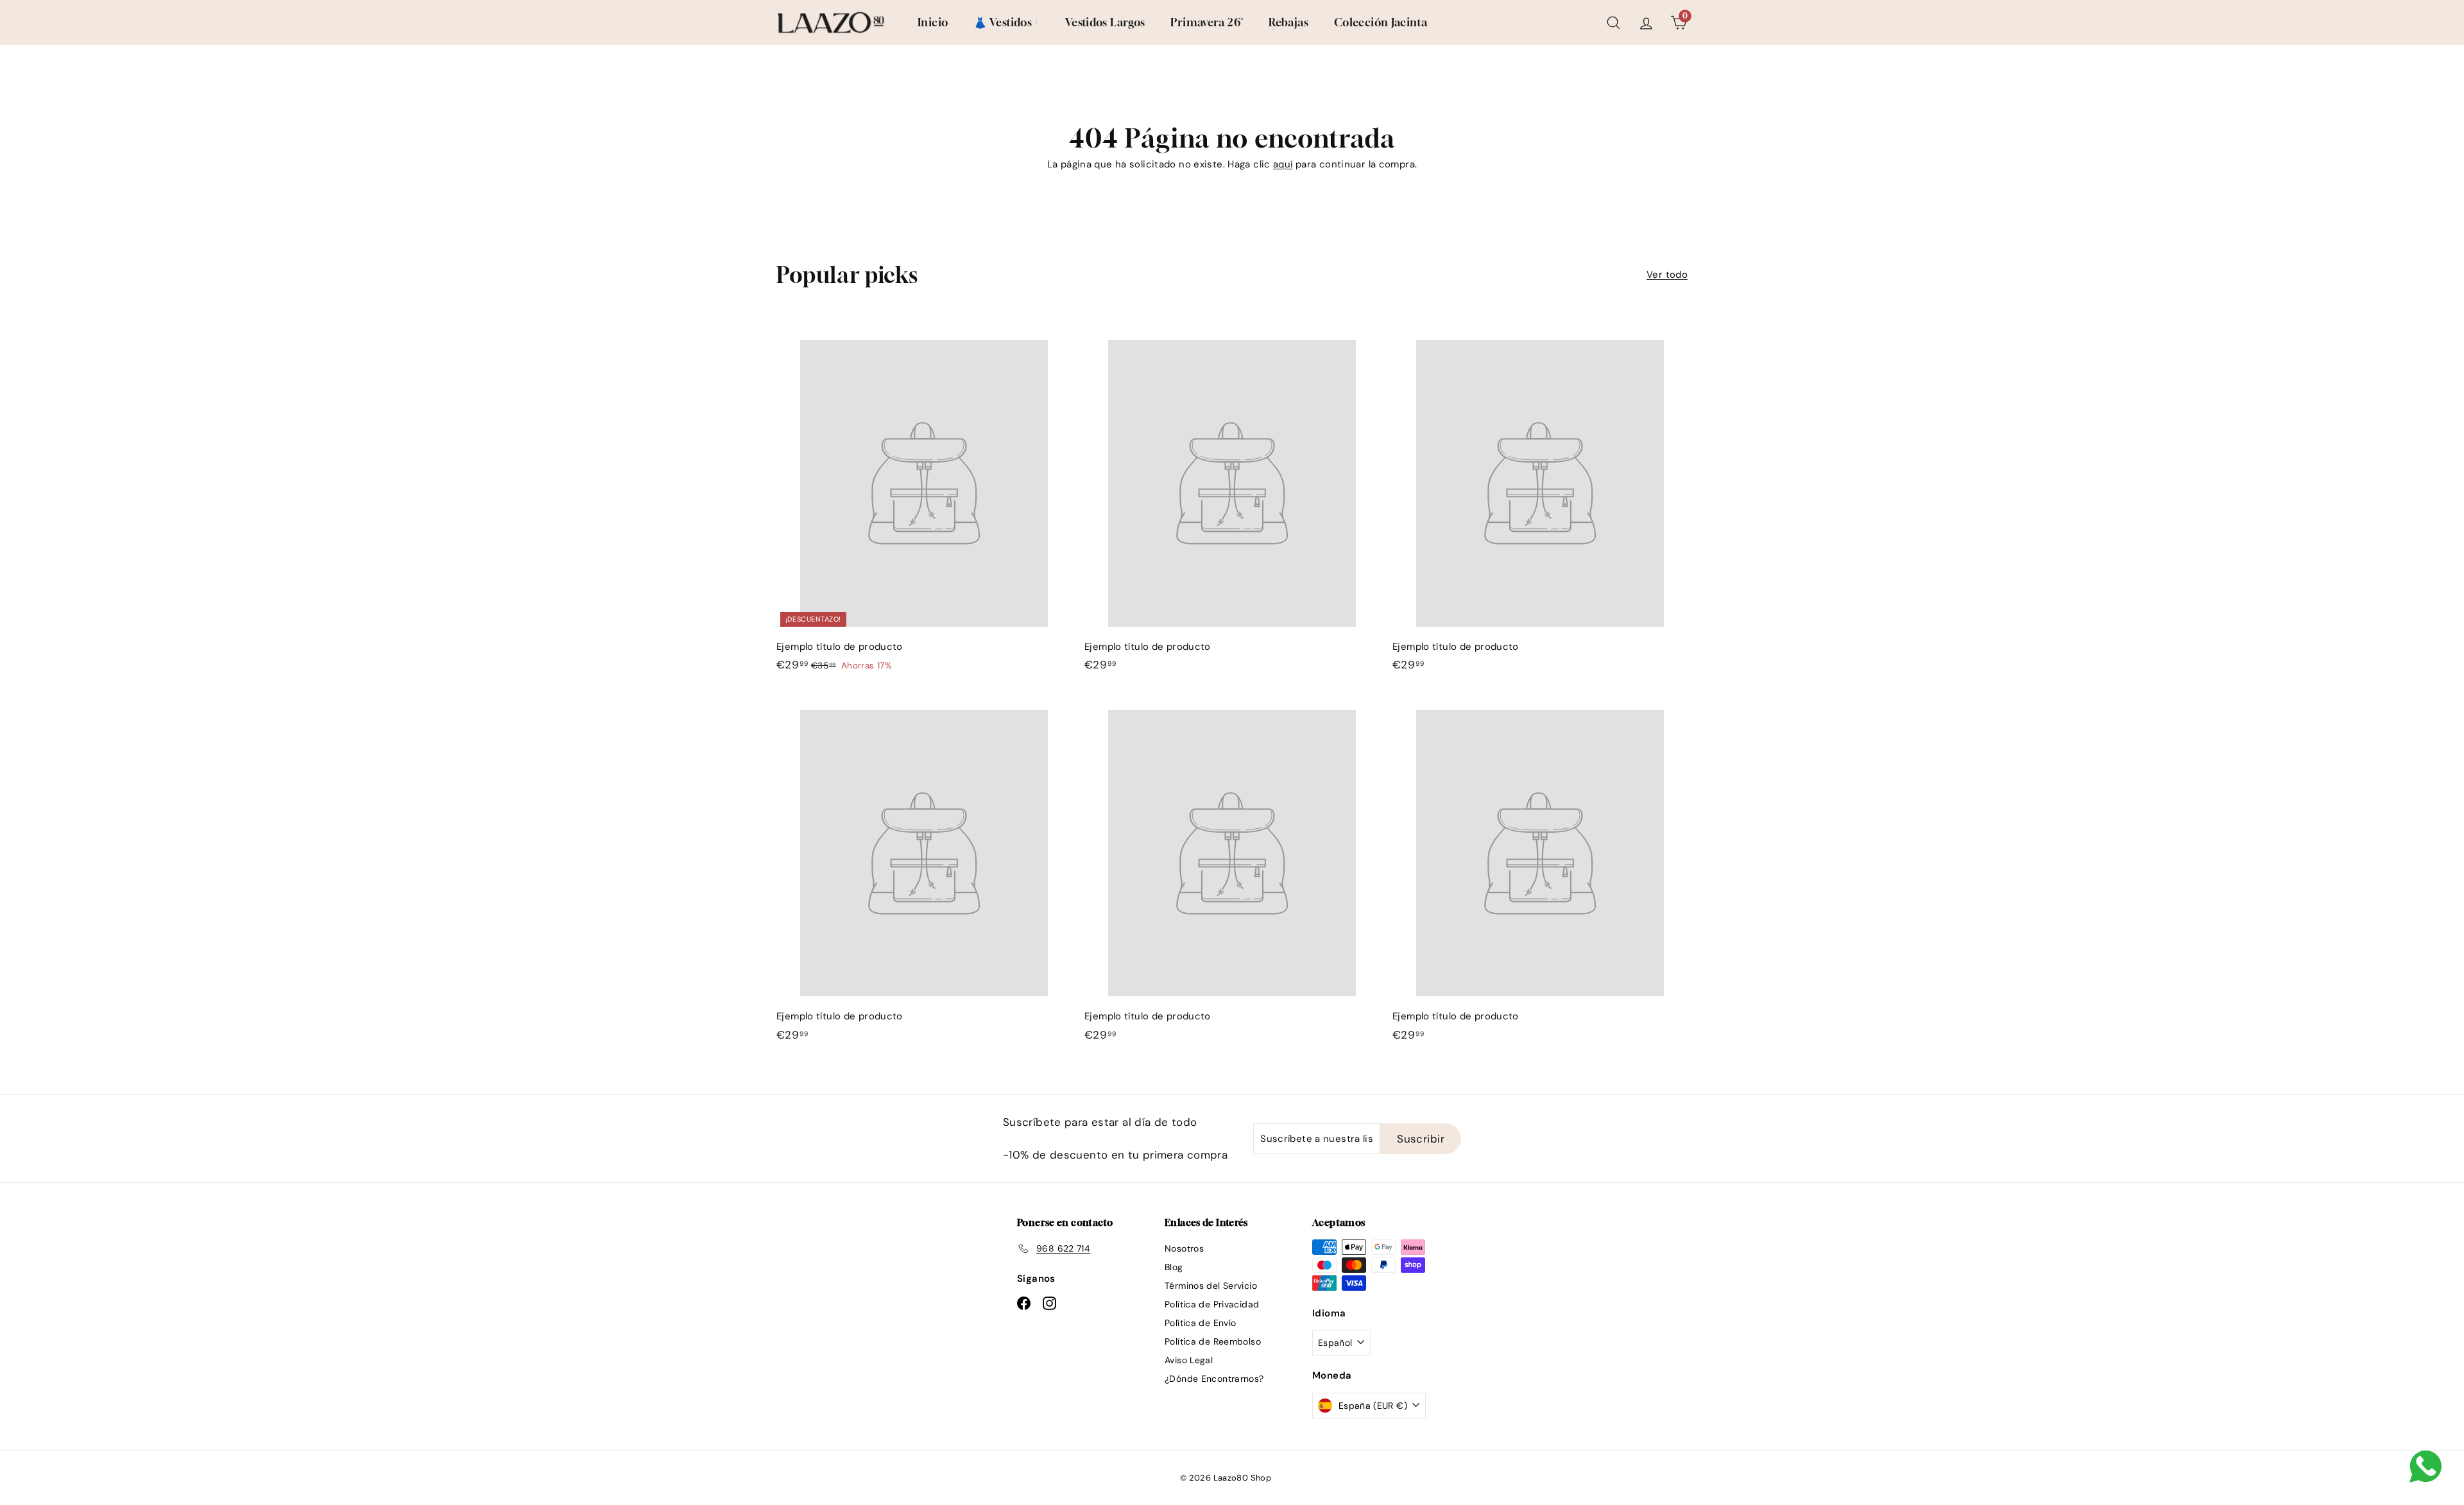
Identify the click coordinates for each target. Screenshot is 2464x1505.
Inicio (933, 22)
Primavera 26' (1207, 22)
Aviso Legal (1189, 1360)
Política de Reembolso (1213, 1341)
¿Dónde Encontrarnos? (1214, 1379)
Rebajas (1288, 22)
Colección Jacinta (1381, 22)
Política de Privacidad (1212, 1304)
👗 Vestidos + (1006, 22)
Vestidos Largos (1105, 22)
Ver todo (1667, 275)
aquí (1283, 164)
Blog (1174, 1267)
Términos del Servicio (1211, 1286)
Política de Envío (1200, 1323)
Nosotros (1184, 1248)
